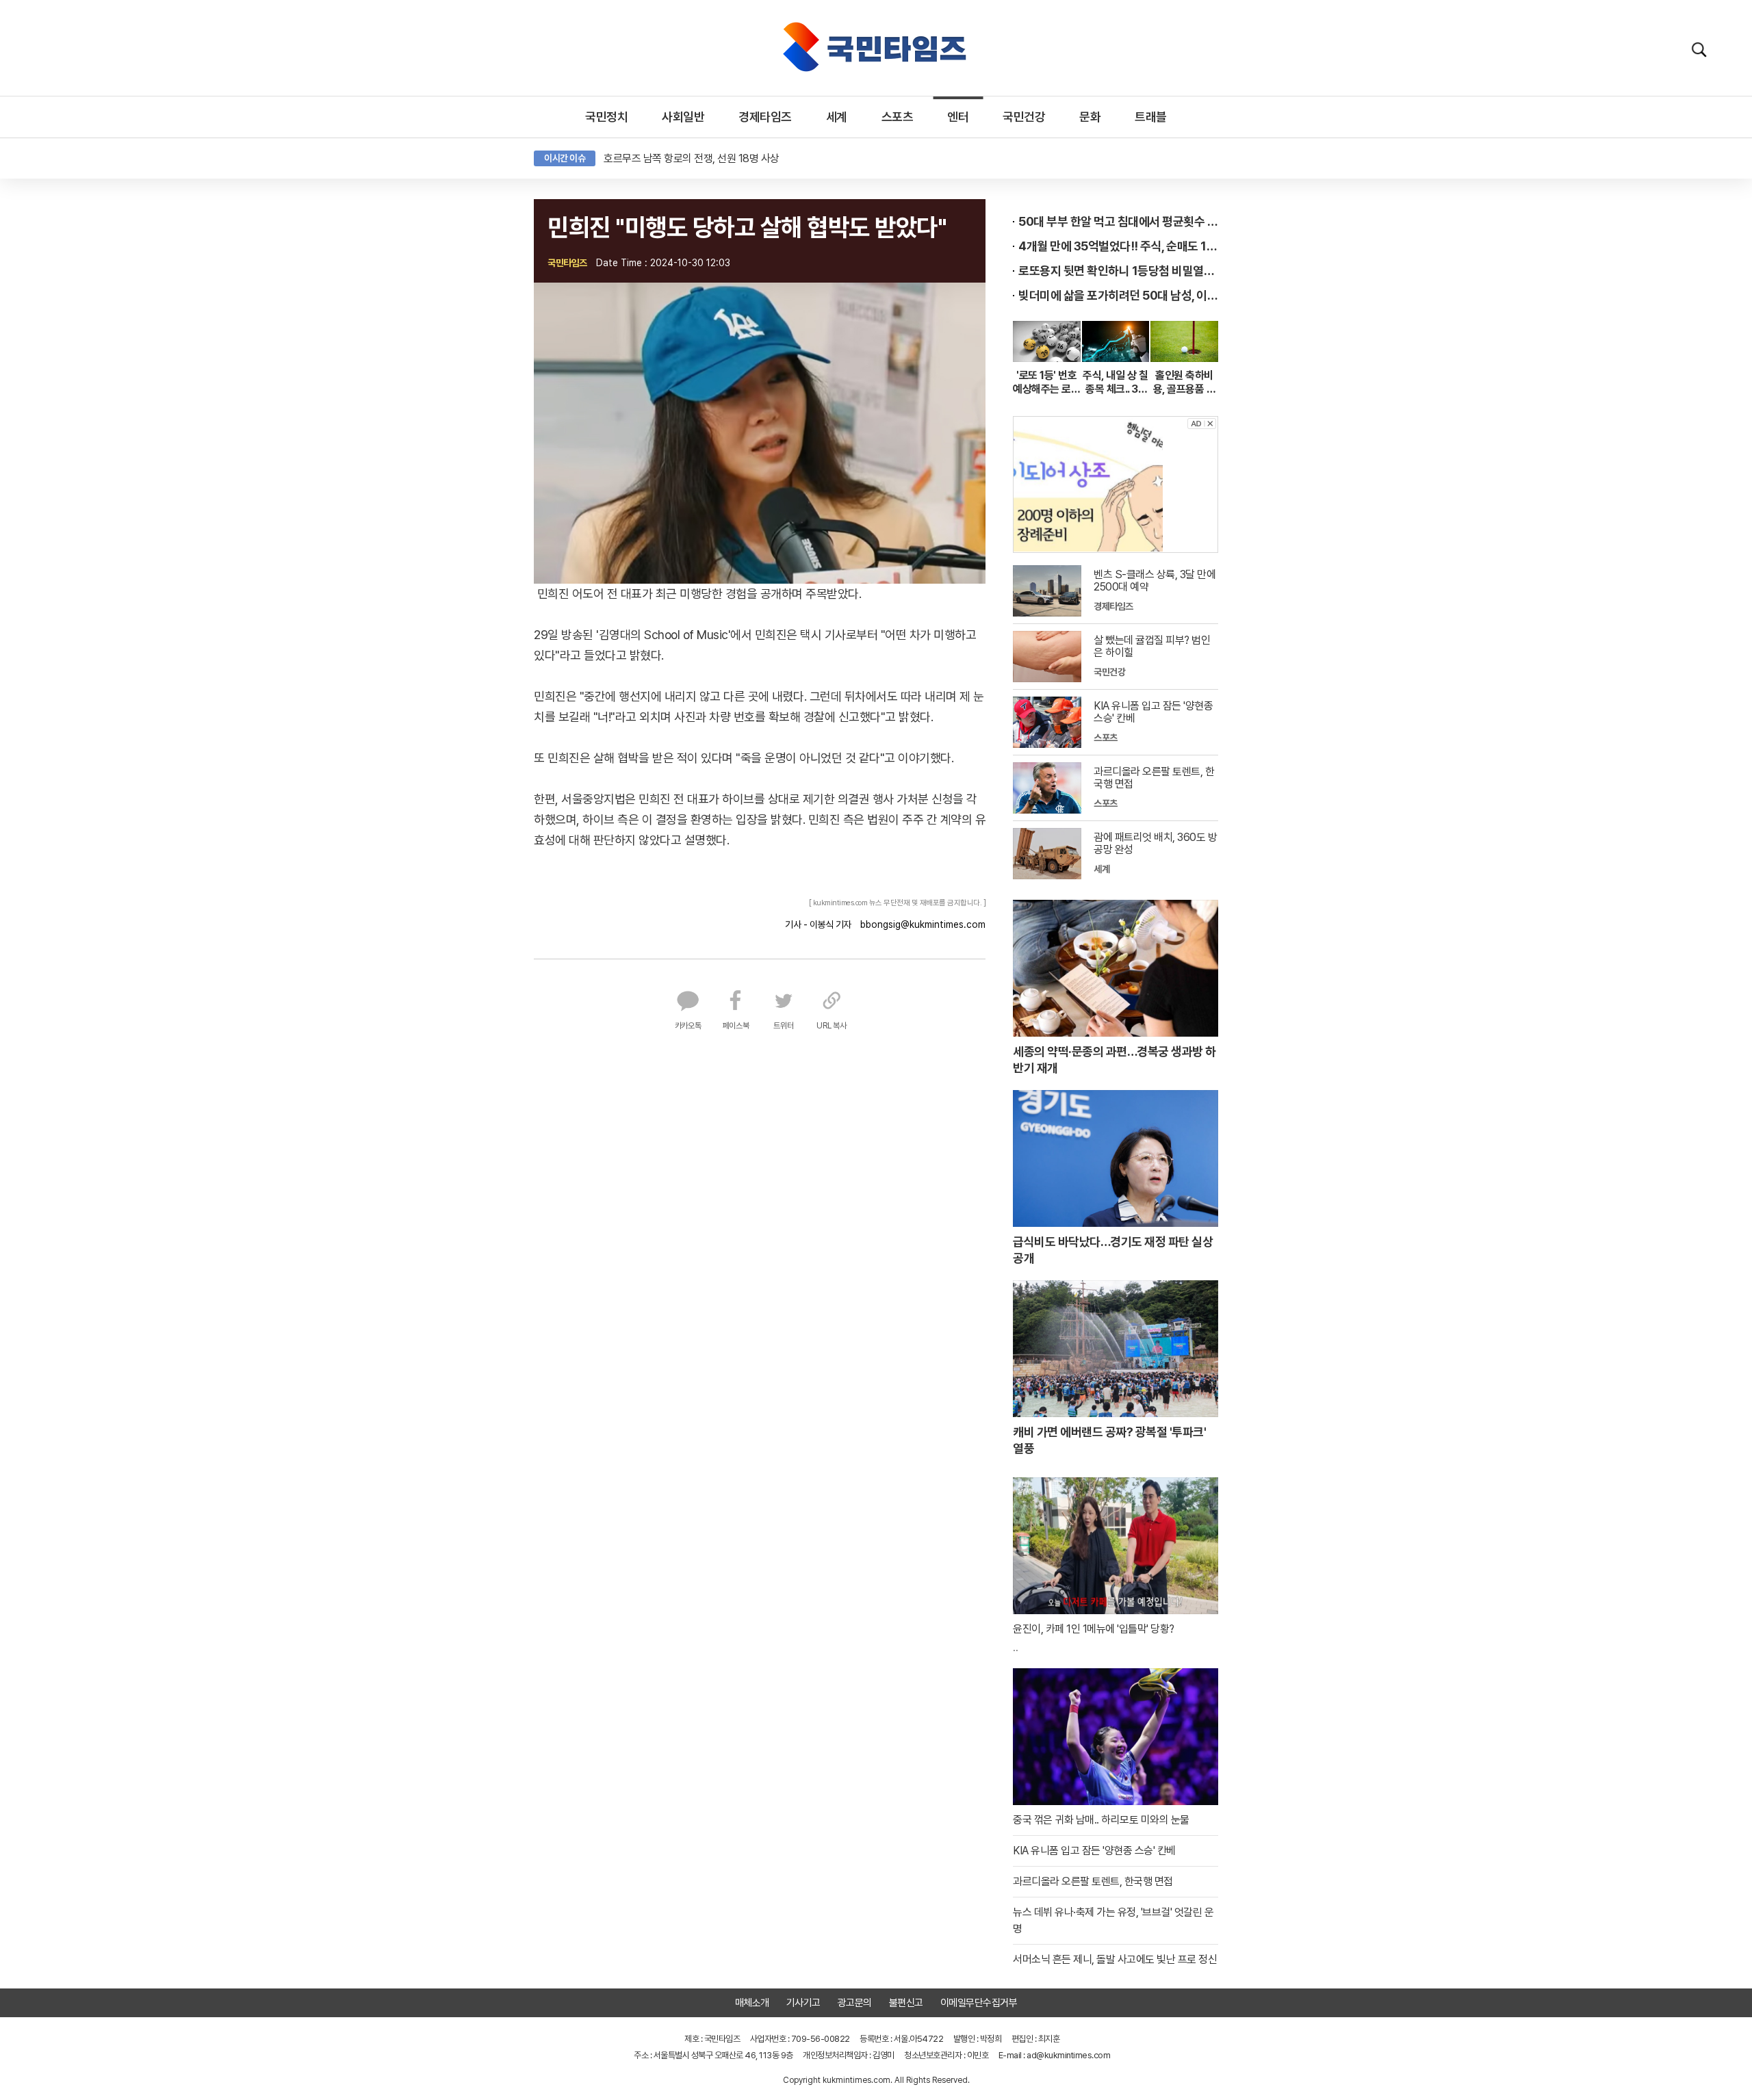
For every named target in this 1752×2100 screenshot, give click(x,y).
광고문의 (855, 2003)
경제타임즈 (765, 117)
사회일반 (683, 117)
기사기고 (803, 2003)
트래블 (1151, 117)
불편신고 (906, 2003)
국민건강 (1024, 117)
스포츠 (898, 117)
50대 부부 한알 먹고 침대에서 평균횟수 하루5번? (1118, 221)
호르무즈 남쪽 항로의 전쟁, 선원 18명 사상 (692, 158)
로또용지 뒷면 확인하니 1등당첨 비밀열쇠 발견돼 (1118, 271)
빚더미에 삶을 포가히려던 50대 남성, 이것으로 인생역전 (1118, 295)
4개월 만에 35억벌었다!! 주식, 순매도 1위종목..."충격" (1118, 246)
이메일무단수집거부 (979, 2003)
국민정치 (606, 117)
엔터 (958, 117)
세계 (837, 117)
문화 (1090, 117)
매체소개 (752, 2003)
